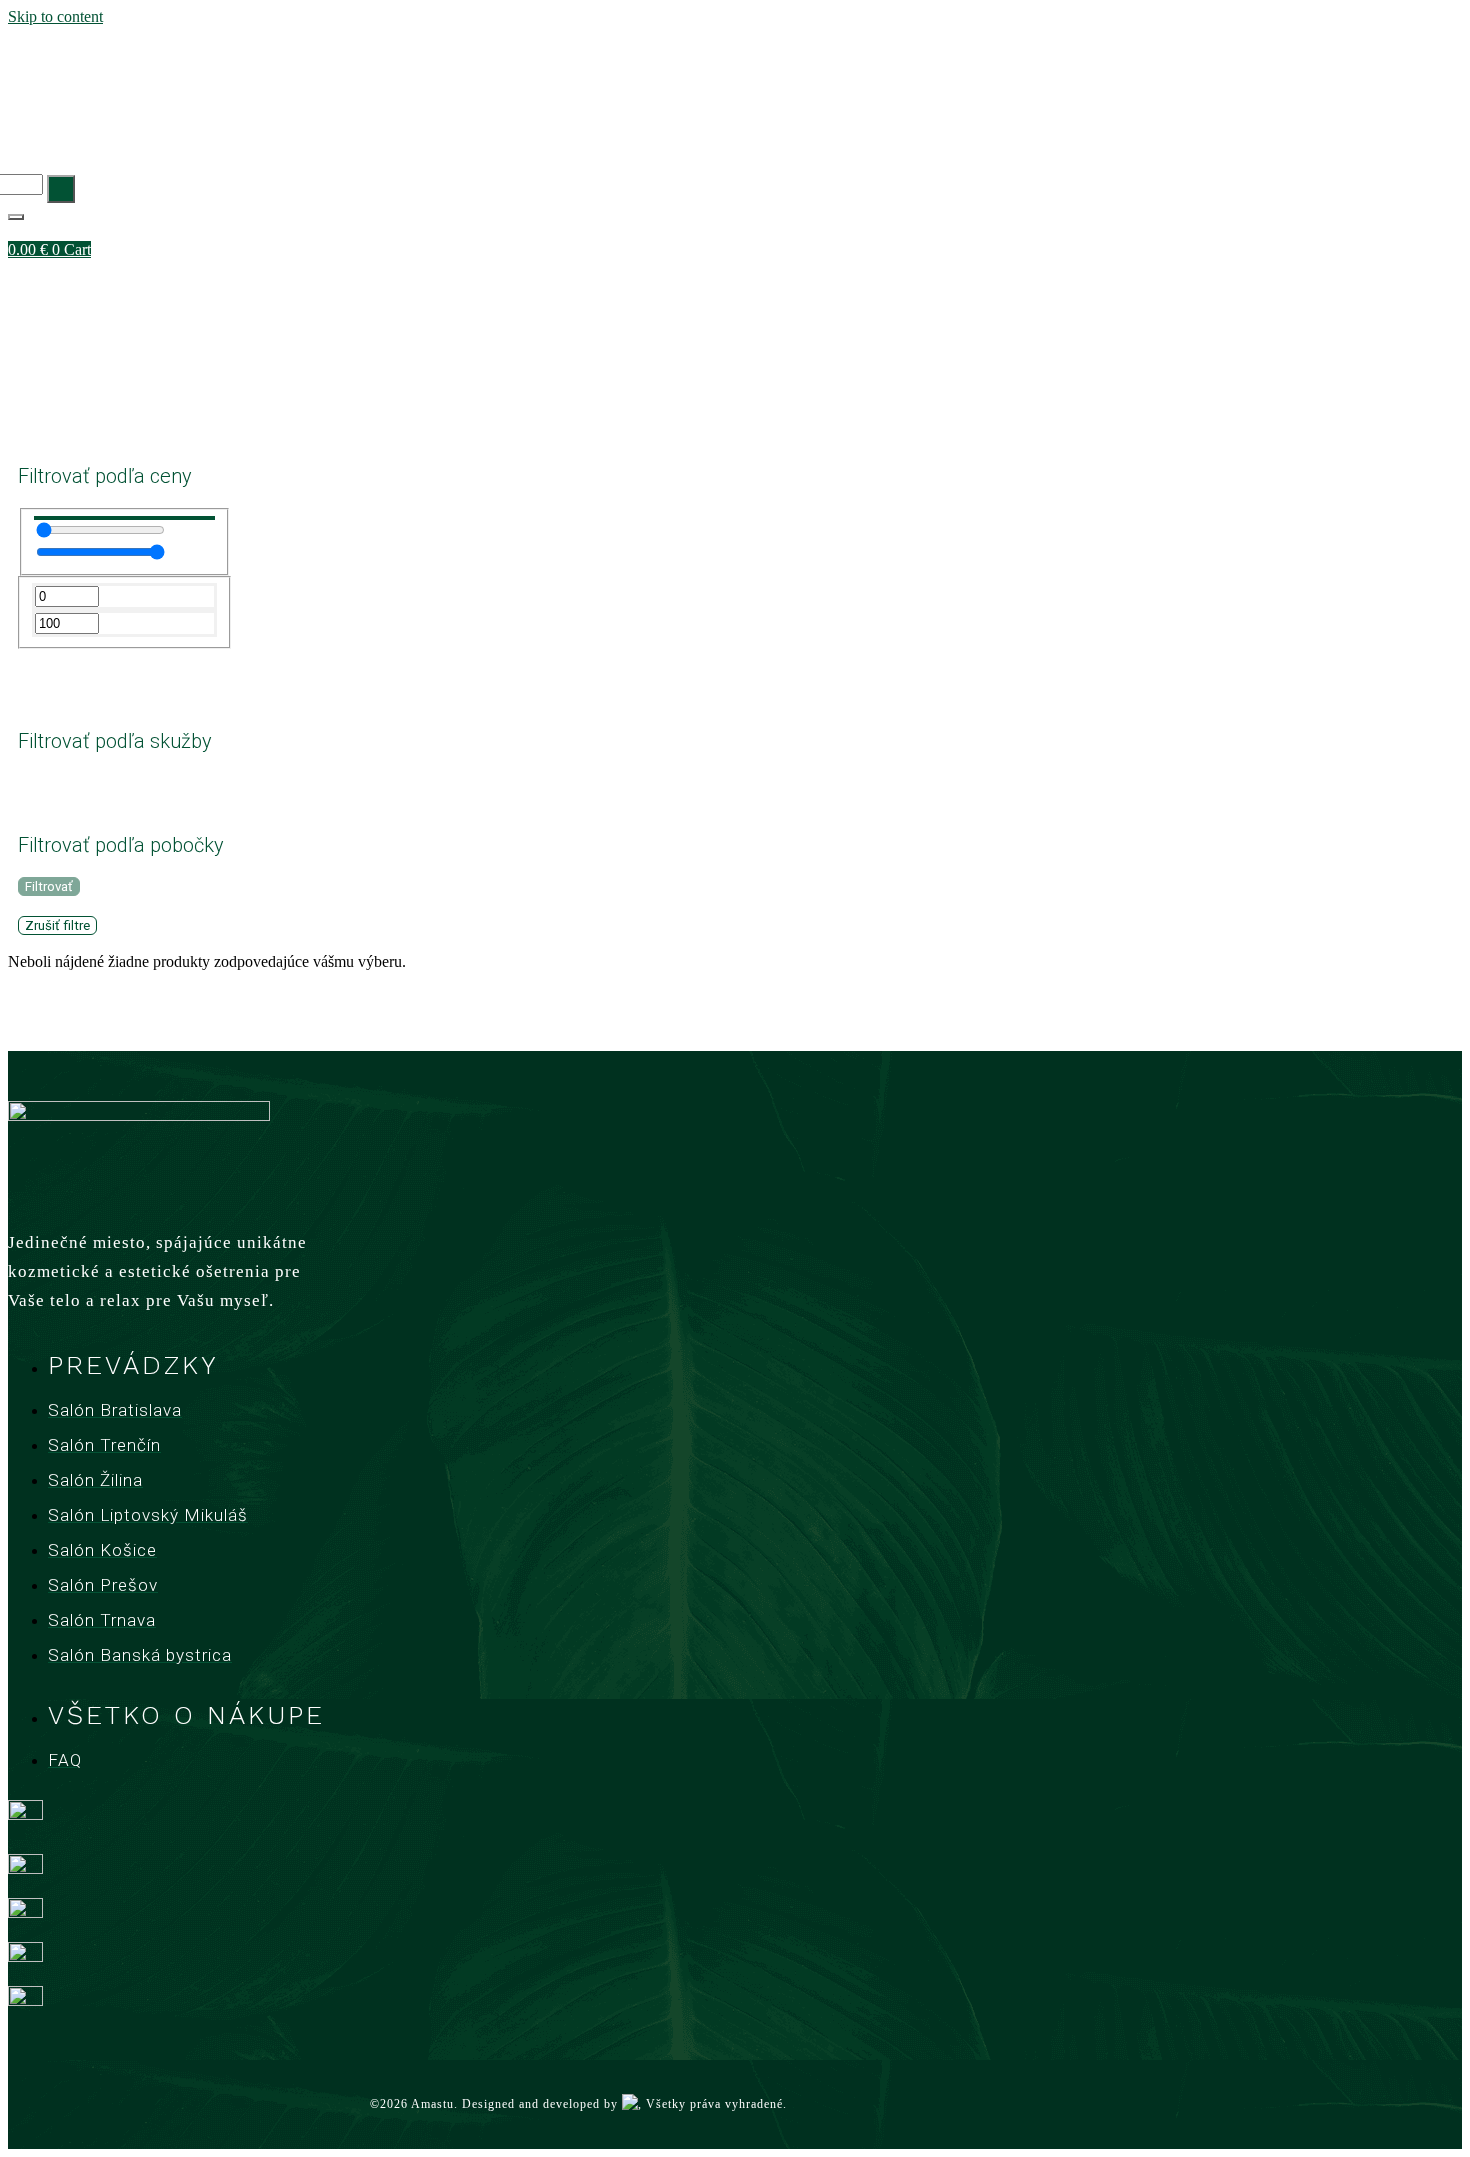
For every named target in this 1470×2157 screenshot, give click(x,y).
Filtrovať (49, 886)
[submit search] (61, 189)
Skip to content (55, 16)
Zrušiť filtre (57, 925)
